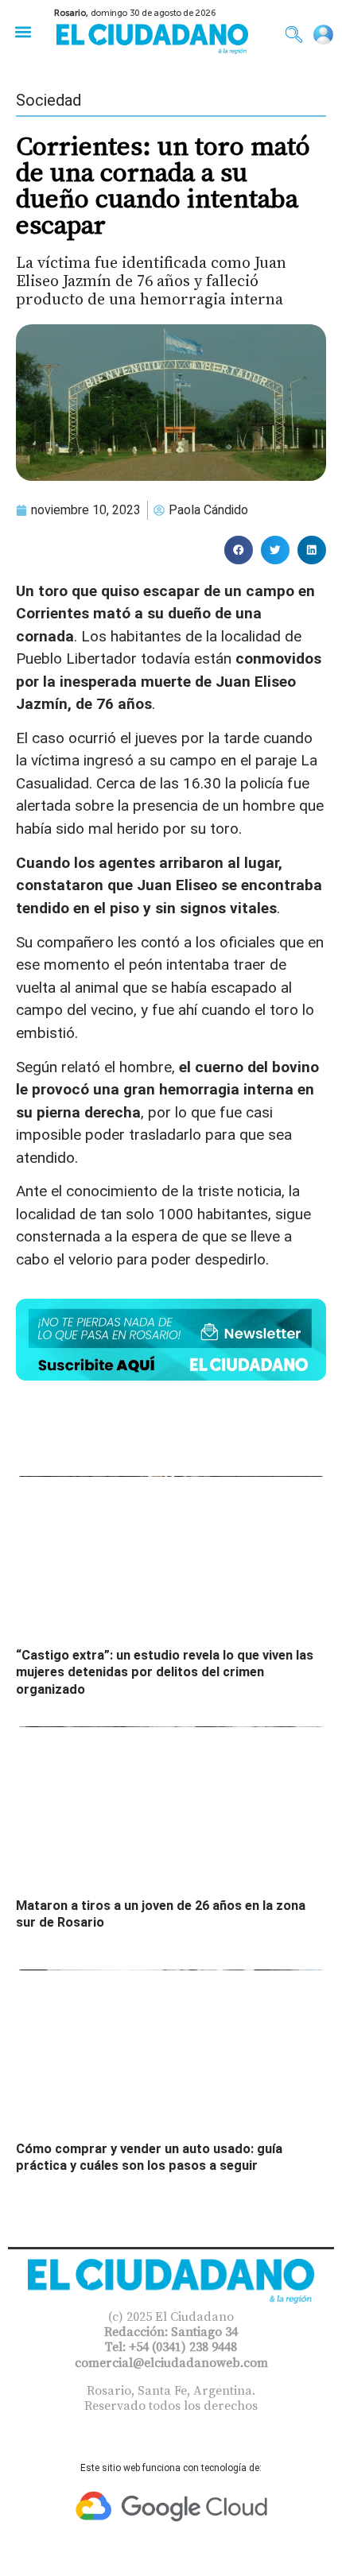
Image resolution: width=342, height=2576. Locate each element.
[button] (23, 31)
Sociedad (49, 100)
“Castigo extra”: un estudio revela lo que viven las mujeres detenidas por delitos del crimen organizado (165, 1672)
